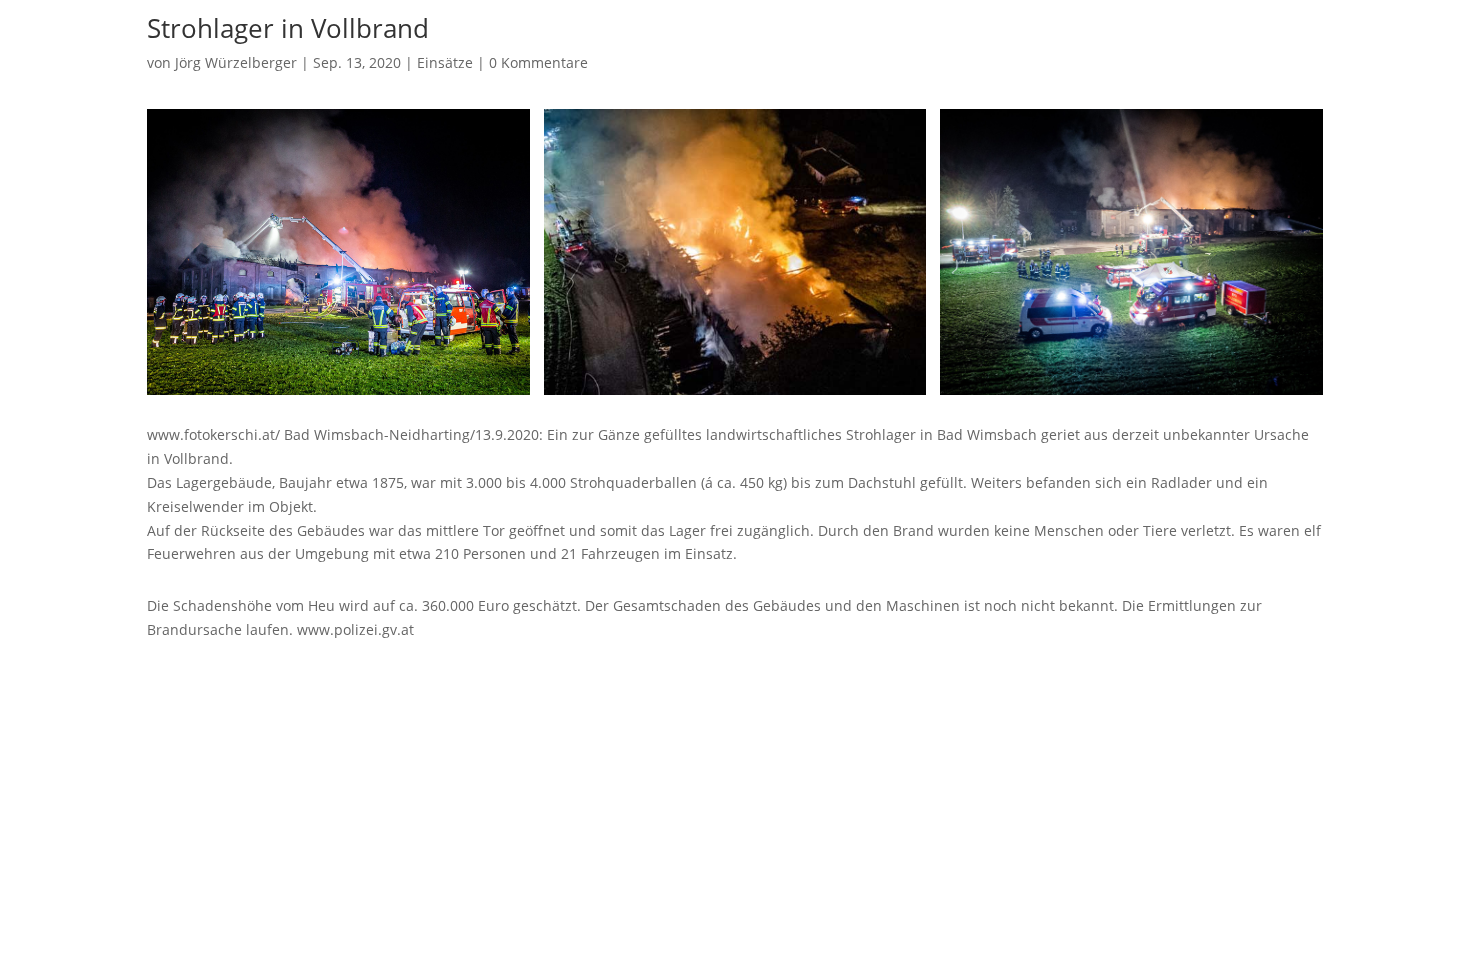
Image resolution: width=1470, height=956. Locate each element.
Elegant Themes (248, 682)
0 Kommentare (538, 62)
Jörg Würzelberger (236, 62)
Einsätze (445, 62)
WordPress (387, 682)
